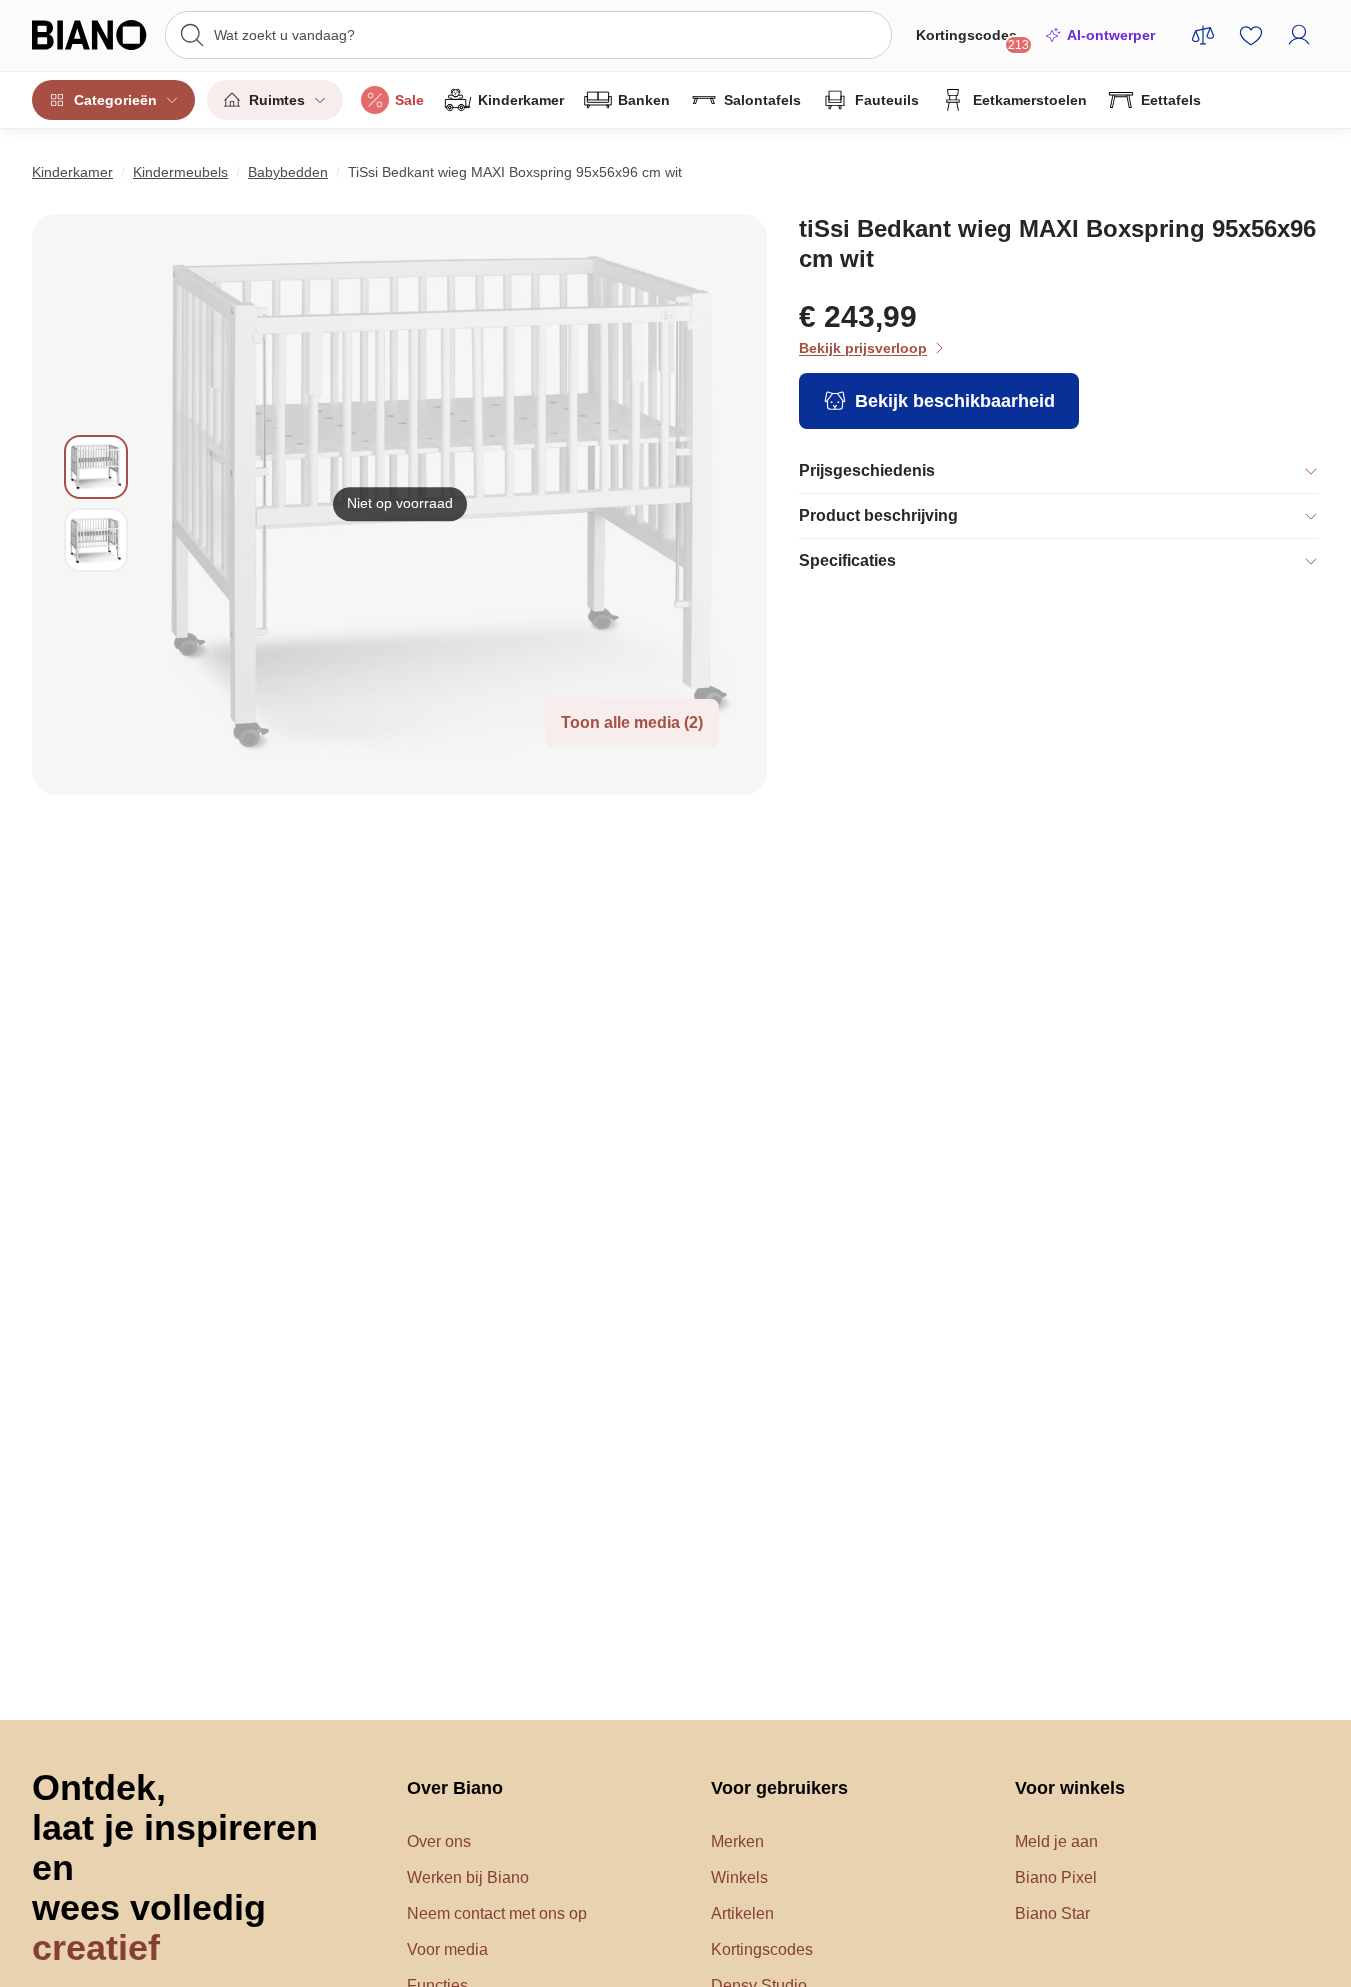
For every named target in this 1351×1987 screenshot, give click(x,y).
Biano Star (1052, 1913)
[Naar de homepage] (92, 35)
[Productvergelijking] (1203, 35)
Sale (409, 100)
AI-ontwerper (1111, 35)
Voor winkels (1070, 1788)
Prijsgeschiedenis (867, 470)
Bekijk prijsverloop (863, 348)
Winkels (739, 1877)
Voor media (447, 1949)
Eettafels (1171, 100)
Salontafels (762, 100)
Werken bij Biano (468, 1877)
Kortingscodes (972, 39)
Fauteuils (887, 100)
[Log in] (1299, 35)
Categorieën (115, 100)
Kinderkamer (521, 100)
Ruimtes (277, 100)
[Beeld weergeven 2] (96, 540)
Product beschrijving (878, 515)
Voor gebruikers (779, 1788)
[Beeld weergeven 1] (96, 467)
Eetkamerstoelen (1030, 100)
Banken (644, 100)
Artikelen (742, 1913)
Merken (737, 1841)
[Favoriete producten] (1251, 35)
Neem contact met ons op (497, 1913)
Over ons (439, 1841)
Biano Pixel (1056, 1877)
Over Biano (455, 1788)
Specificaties (847, 560)
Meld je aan (1056, 1841)
